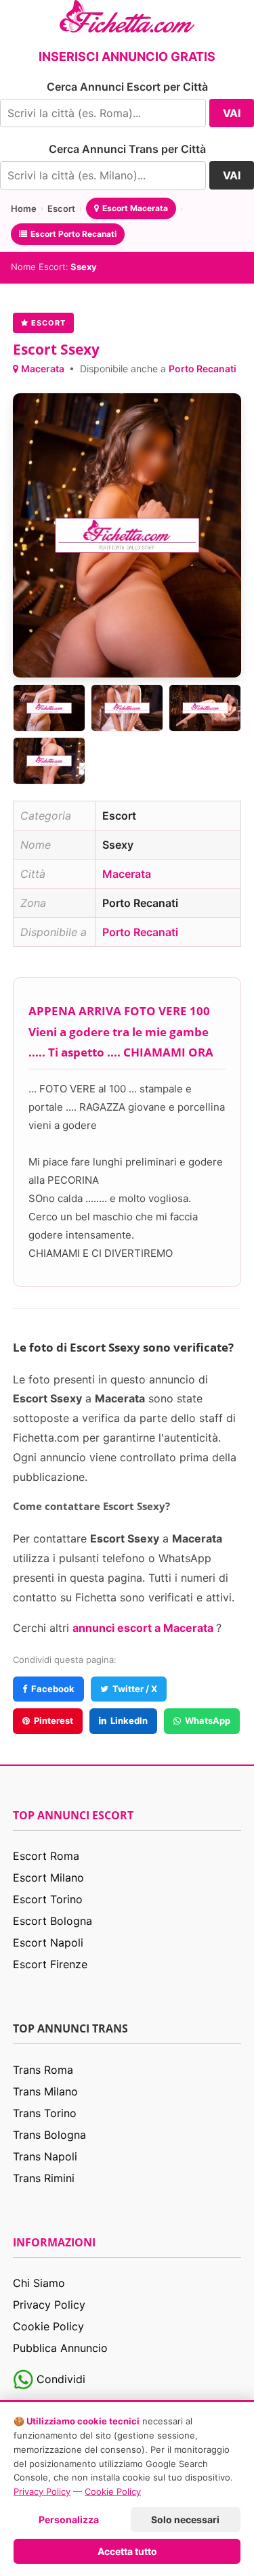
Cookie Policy (48, 2326)
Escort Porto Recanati (73, 234)
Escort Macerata (135, 208)
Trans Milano (45, 2091)
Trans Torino (45, 2113)
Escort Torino (48, 1899)
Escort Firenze (50, 1964)
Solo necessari (185, 2519)
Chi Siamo (39, 2283)
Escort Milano (48, 1878)
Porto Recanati (203, 369)
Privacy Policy (49, 2305)
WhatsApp (208, 1720)
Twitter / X (135, 1689)
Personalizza (69, 2519)
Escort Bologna (52, 1921)
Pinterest (54, 1720)
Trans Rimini (44, 2178)
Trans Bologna (49, 2135)
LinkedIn (129, 1720)
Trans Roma (43, 2070)
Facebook (53, 1689)
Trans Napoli (45, 2156)
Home (24, 208)
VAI (232, 113)
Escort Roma (46, 1856)
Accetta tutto (127, 2551)
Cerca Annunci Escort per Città (127, 87)
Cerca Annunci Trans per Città (127, 149)
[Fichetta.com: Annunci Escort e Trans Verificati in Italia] (127, 15)
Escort (61, 208)
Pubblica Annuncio (60, 2348)
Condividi (59, 2379)
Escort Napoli (48, 1942)
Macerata (44, 369)
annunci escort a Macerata (144, 1628)
